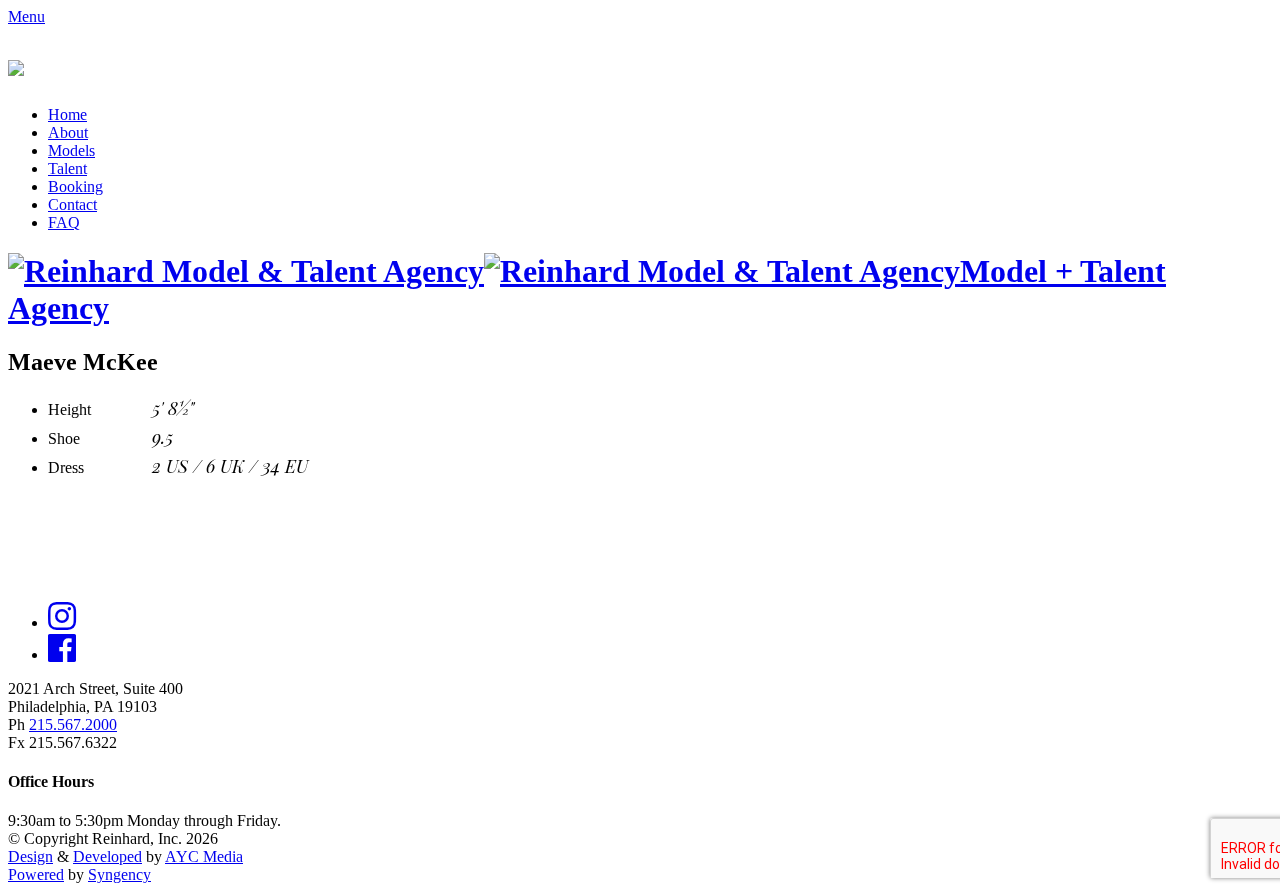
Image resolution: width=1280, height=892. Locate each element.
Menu (26, 16)
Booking (75, 186)
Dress (66, 467)
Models (71, 150)
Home (67, 114)
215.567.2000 (73, 724)
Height (69, 409)
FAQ (64, 222)
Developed (107, 856)
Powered (36, 874)
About (68, 132)
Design (30, 856)
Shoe (64, 438)
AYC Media (204, 856)
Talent (67, 168)
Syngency (119, 874)
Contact (72, 204)
